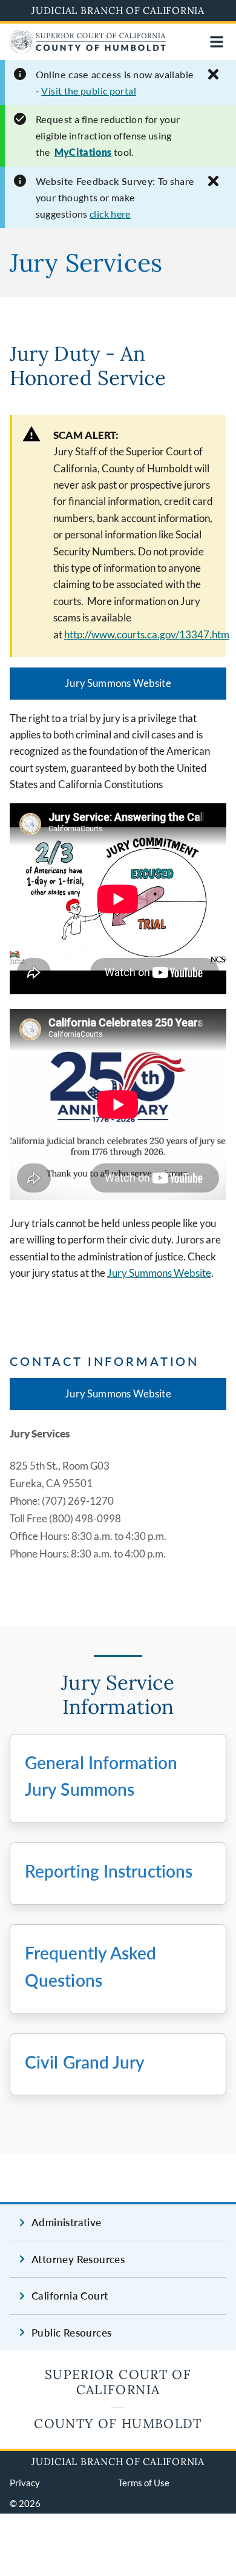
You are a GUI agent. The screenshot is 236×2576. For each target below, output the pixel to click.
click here (110, 214)
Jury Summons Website (118, 683)
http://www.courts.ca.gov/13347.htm (147, 634)
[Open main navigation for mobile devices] (217, 42)
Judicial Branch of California (118, 10)
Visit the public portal (89, 91)
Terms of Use (144, 2483)
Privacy (25, 2483)
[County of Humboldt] (88, 49)
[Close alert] (213, 74)
